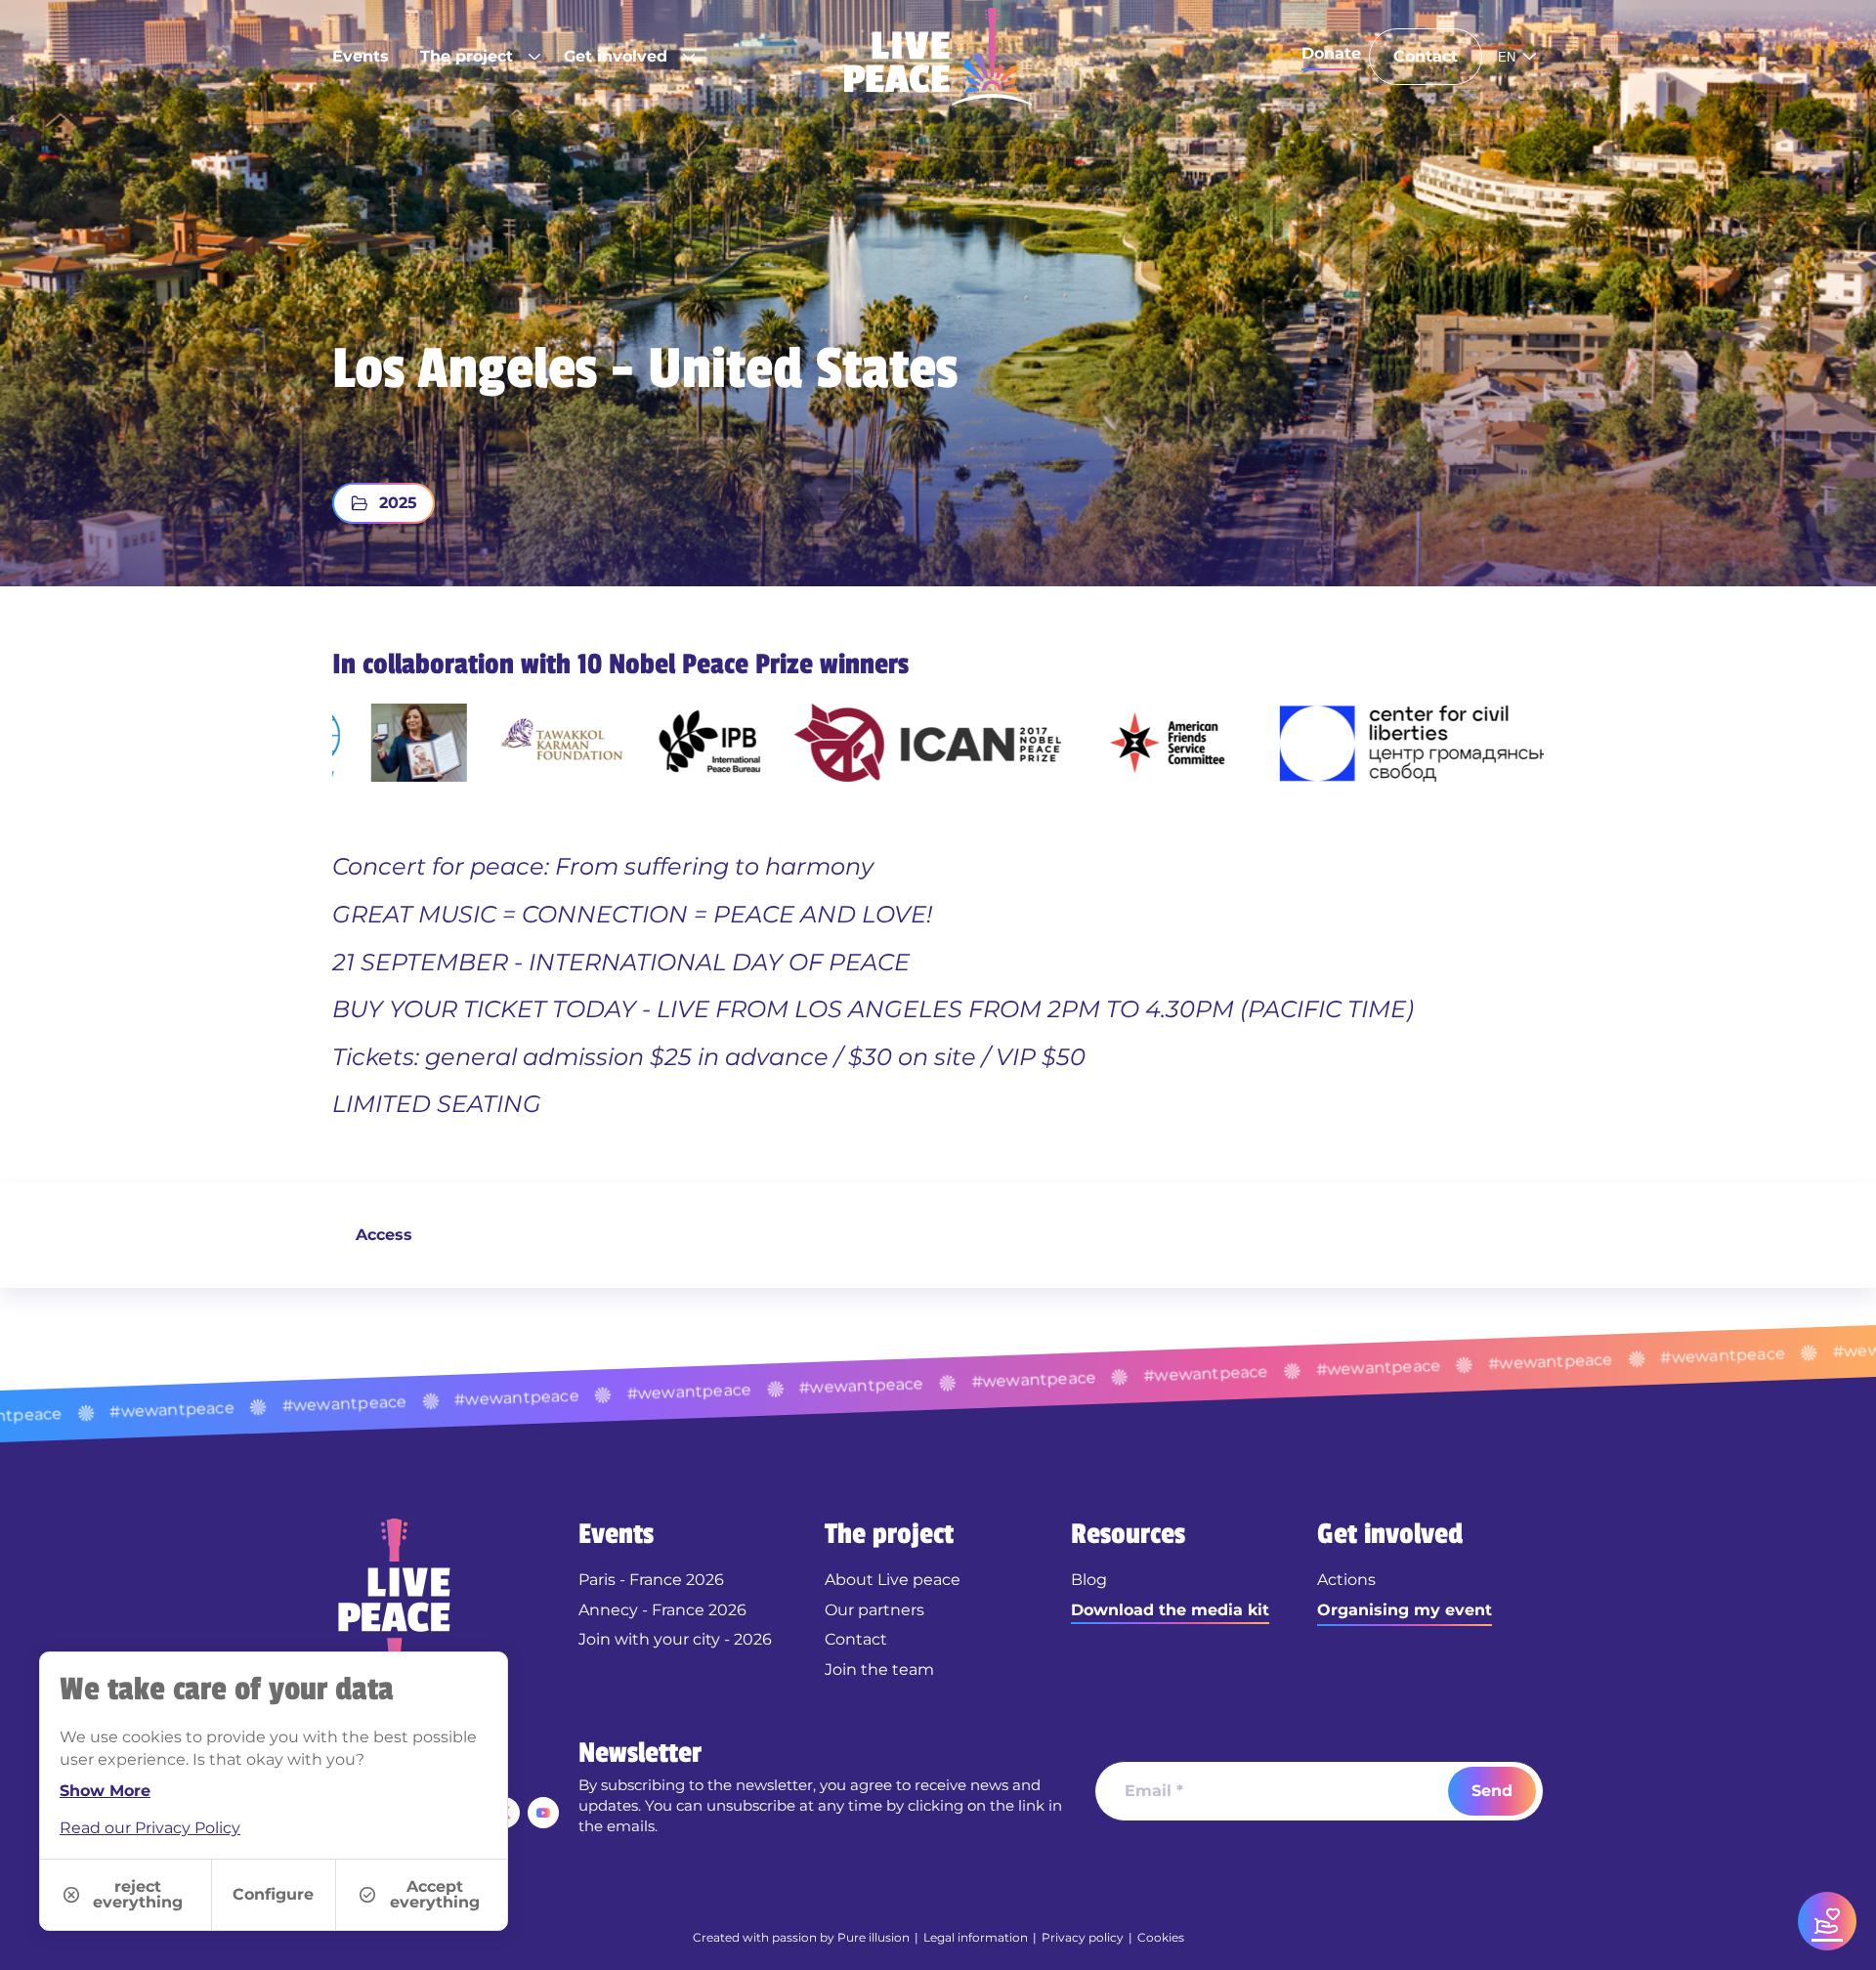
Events (361, 56)
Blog (1089, 1580)
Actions (1346, 1580)
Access (384, 1235)
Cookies (1161, 1937)
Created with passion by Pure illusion (801, 1937)
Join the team (879, 1670)
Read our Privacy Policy (150, 1828)
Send (1492, 1791)
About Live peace (893, 1580)
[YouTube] (543, 1813)
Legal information (976, 1937)
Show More (105, 1791)
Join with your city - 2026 (675, 1639)
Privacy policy (1083, 1937)
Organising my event (1405, 1610)
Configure (273, 1894)
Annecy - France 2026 (662, 1610)
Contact (1426, 56)
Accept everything (435, 1894)
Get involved (616, 56)
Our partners (874, 1610)
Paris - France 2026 (651, 1580)
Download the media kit (1170, 1610)
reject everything (138, 1894)
